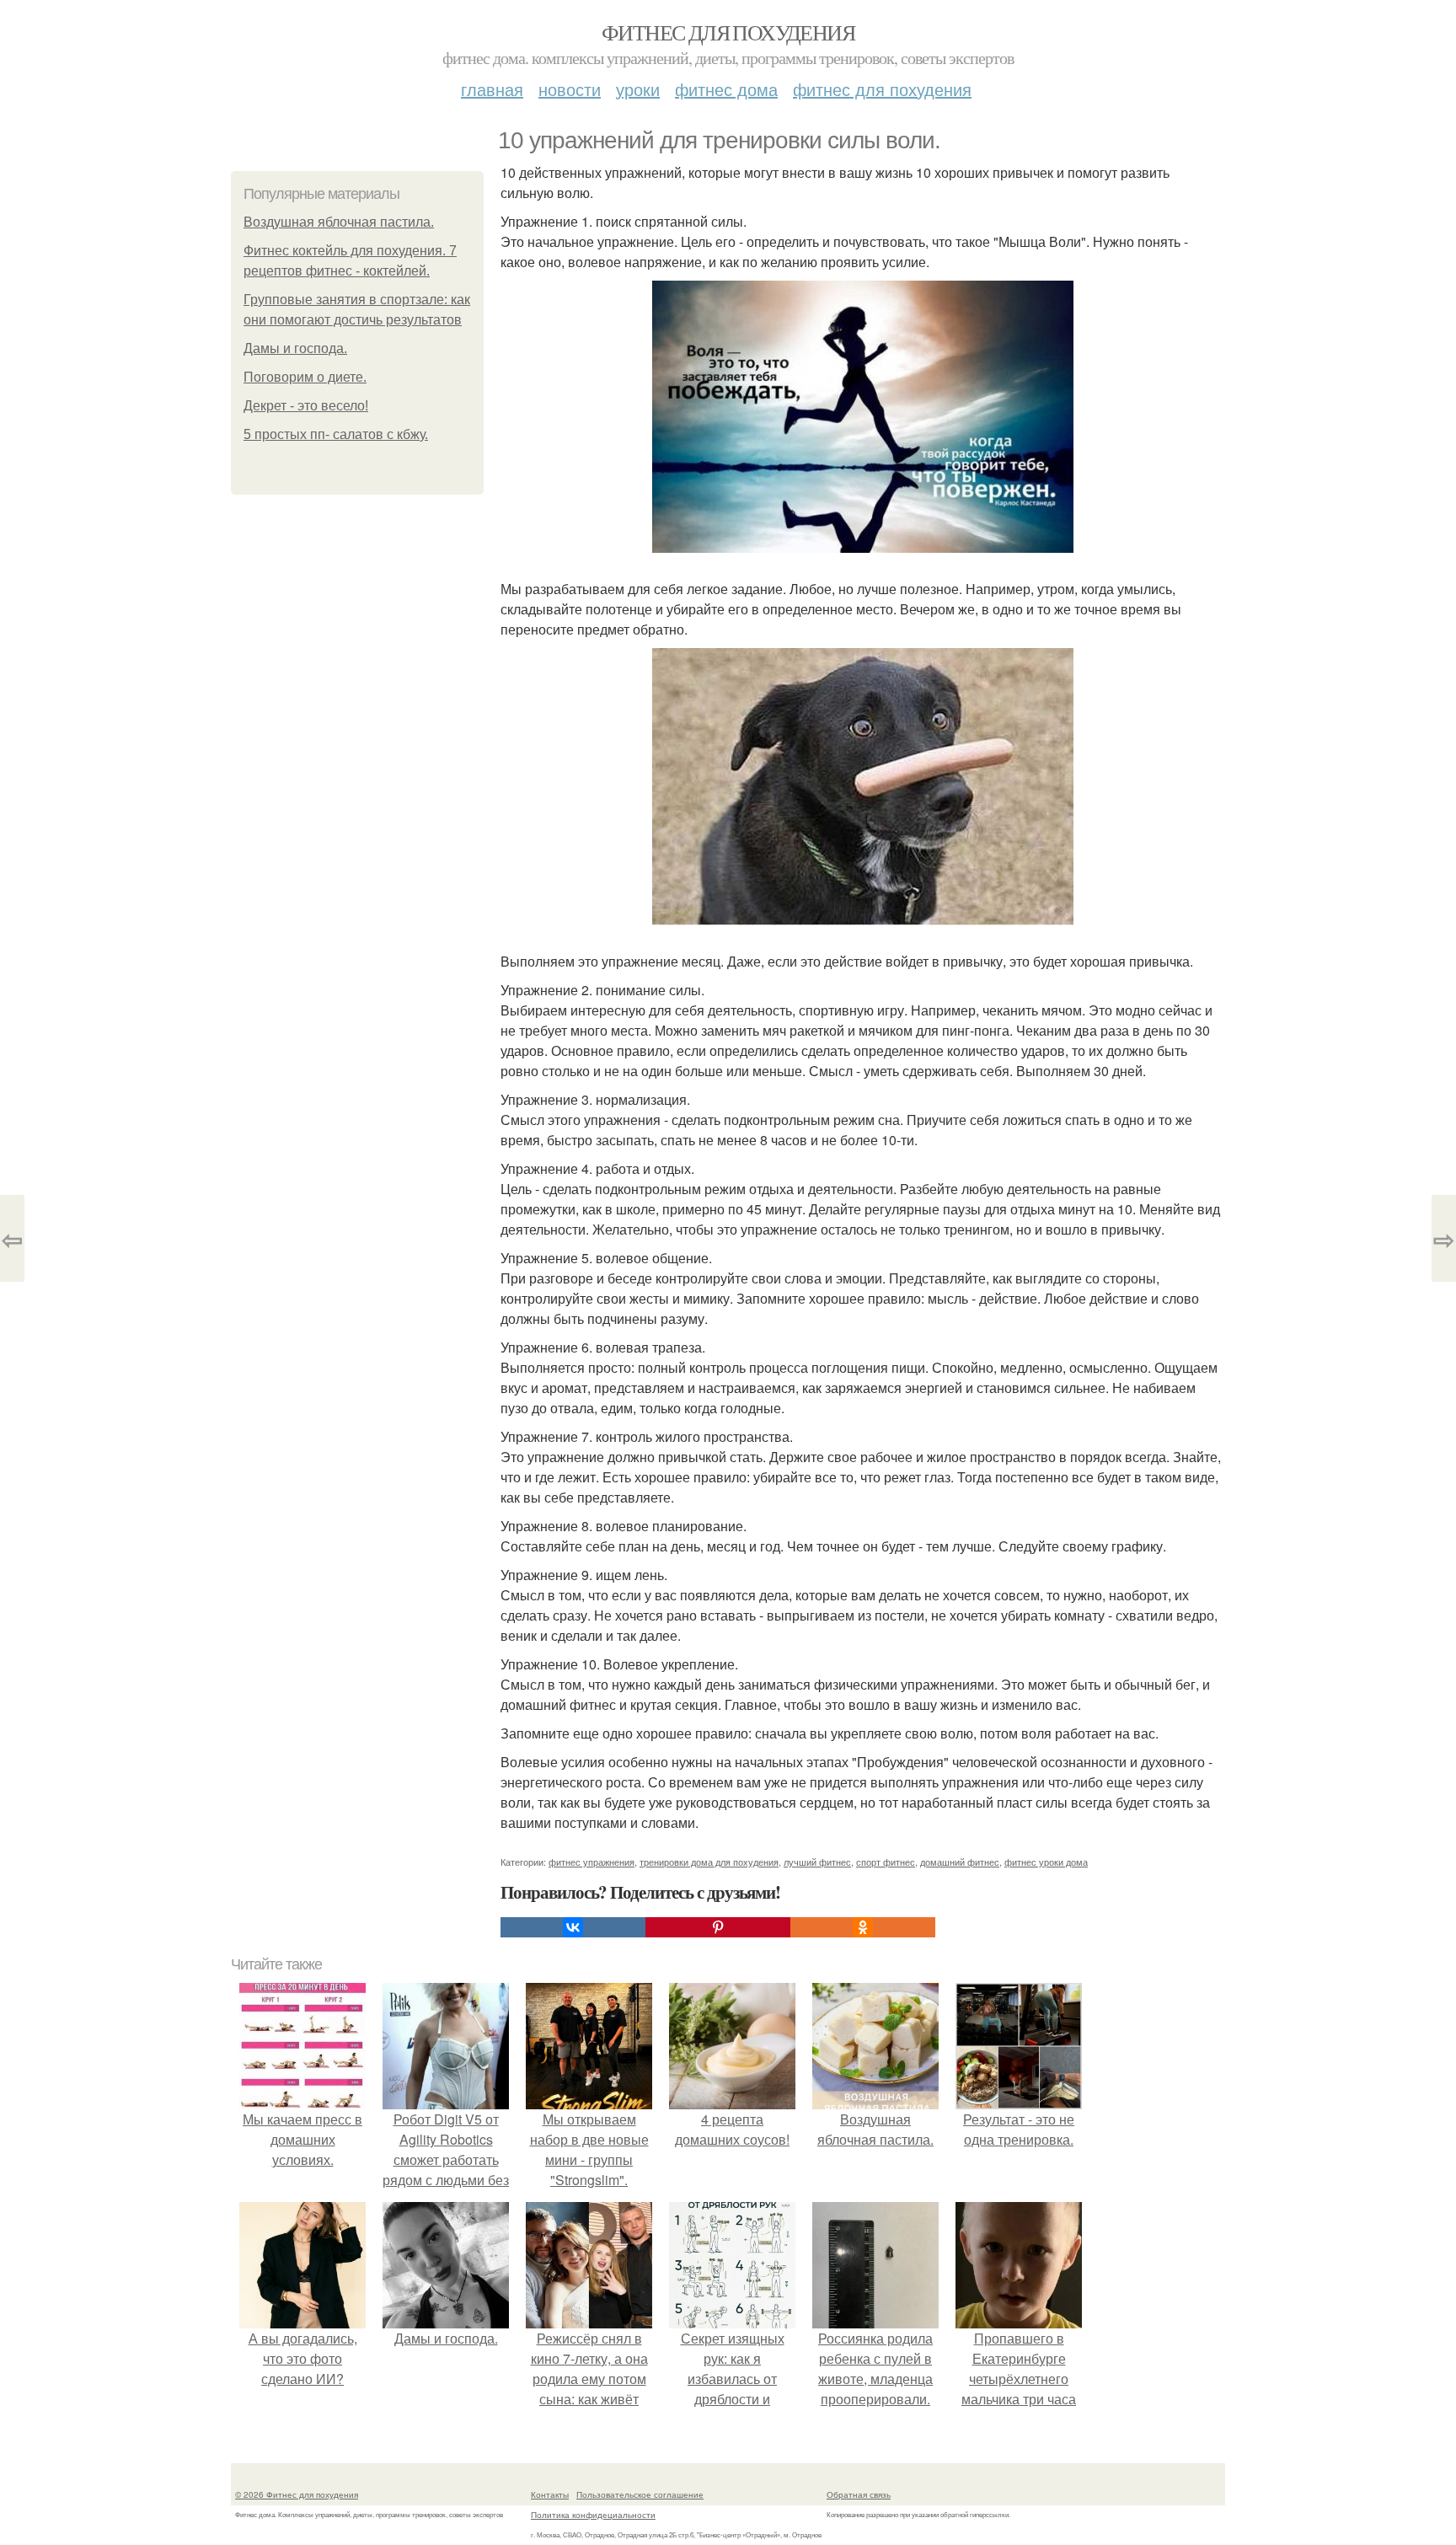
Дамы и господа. (295, 348)
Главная (492, 89)
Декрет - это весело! (306, 406)
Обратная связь (859, 2494)
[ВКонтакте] (573, 1927)
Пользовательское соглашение (640, 2494)
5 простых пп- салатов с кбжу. (336, 434)
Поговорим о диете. (305, 377)
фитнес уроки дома (1046, 1862)
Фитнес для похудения (728, 32)
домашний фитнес (960, 1862)
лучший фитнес (817, 1862)
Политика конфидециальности (593, 2515)
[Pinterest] (718, 1927)
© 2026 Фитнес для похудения (297, 2494)
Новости (570, 89)
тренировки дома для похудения (709, 1862)
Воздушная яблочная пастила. (339, 222)
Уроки (638, 89)
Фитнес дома (726, 89)
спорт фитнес (886, 1862)
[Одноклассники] (863, 1927)
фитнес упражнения (591, 1862)
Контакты (550, 2494)
